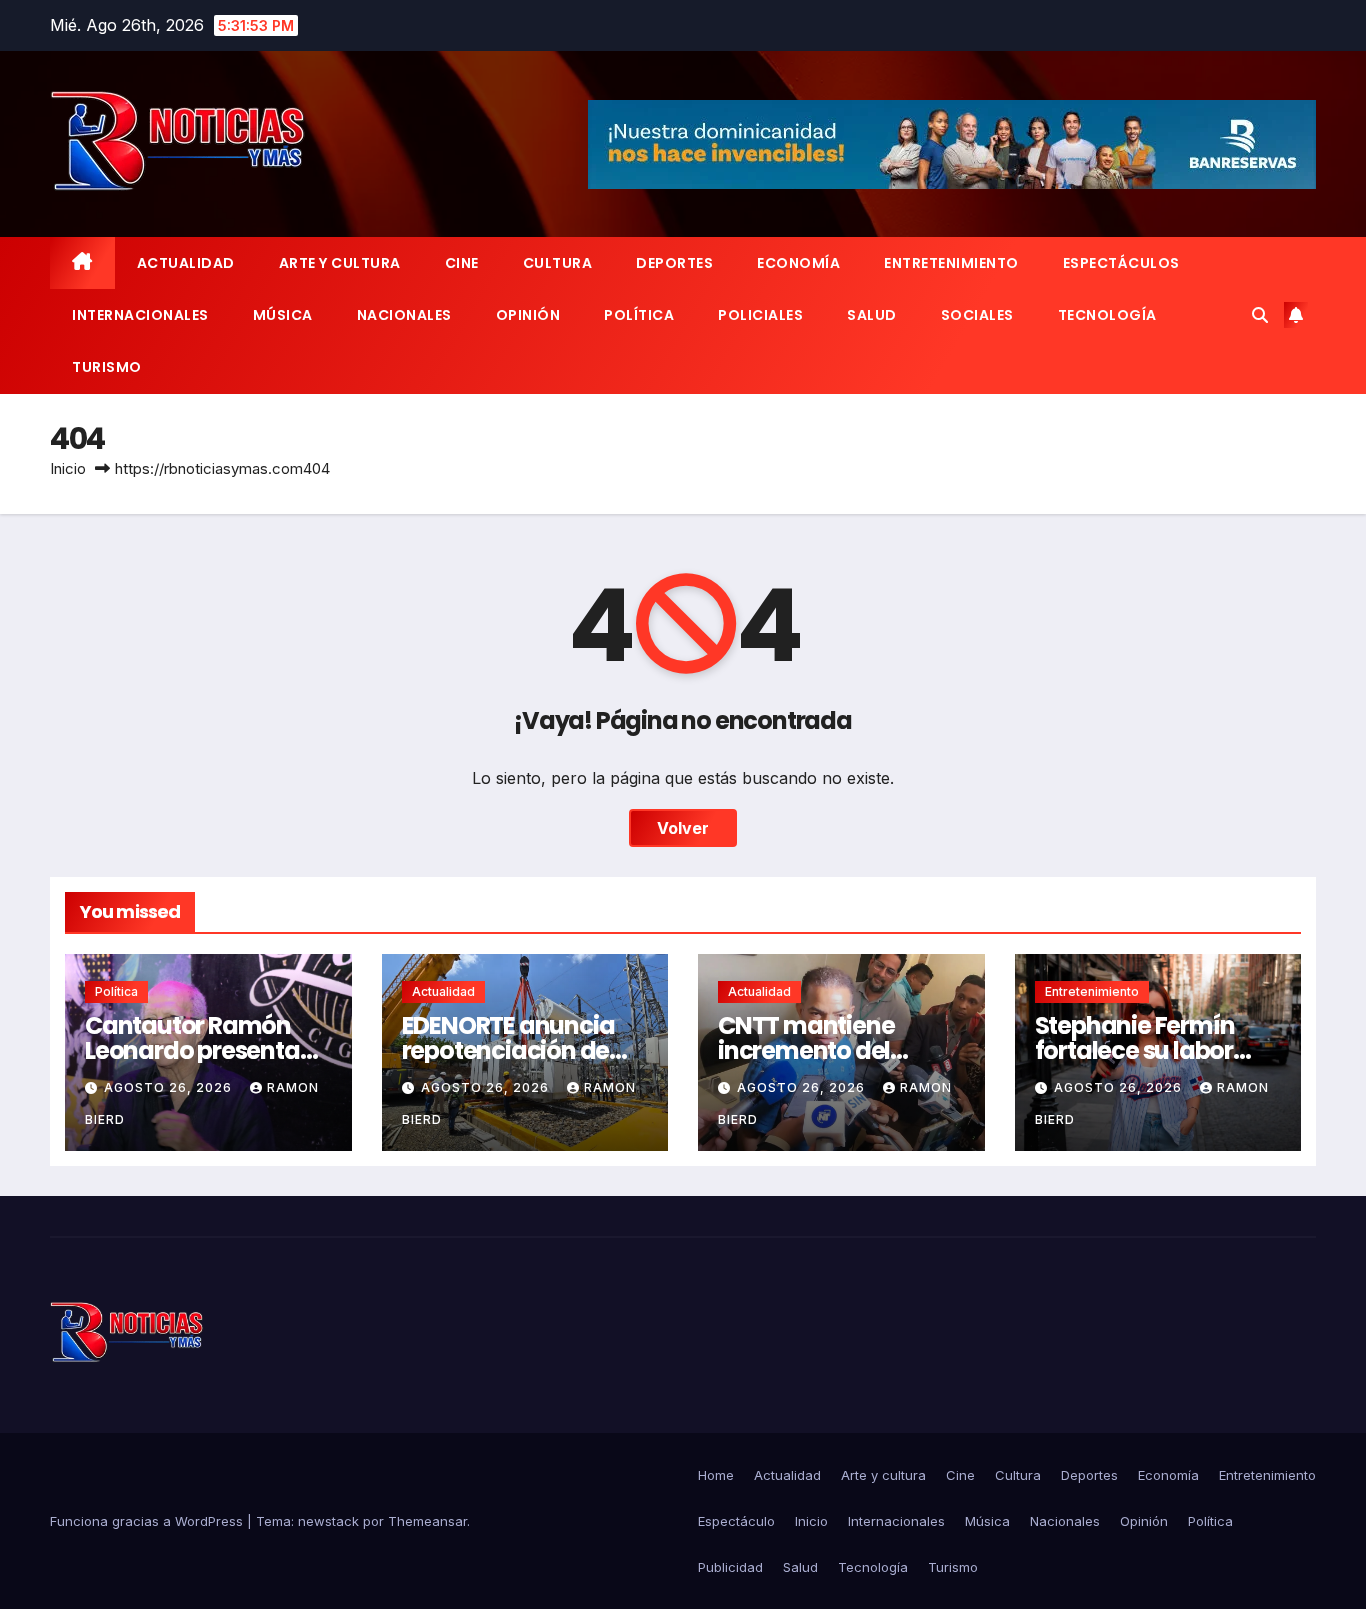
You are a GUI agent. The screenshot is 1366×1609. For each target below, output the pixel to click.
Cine (462, 263)
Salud (872, 315)
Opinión (528, 315)
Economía (798, 263)
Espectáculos (1121, 263)
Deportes (674, 263)
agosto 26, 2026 (170, 1087)
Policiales (760, 315)
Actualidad (186, 263)
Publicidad (730, 1567)
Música (283, 315)
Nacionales (404, 315)
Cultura (558, 263)
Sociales (977, 315)
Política (639, 315)
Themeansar (427, 1521)
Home (716, 1475)
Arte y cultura (340, 263)
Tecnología (1107, 315)
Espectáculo (736, 1521)
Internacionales (140, 315)
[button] (1260, 315)
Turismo (107, 367)
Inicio (68, 468)
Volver (683, 828)
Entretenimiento (951, 263)
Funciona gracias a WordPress (148, 1521)
